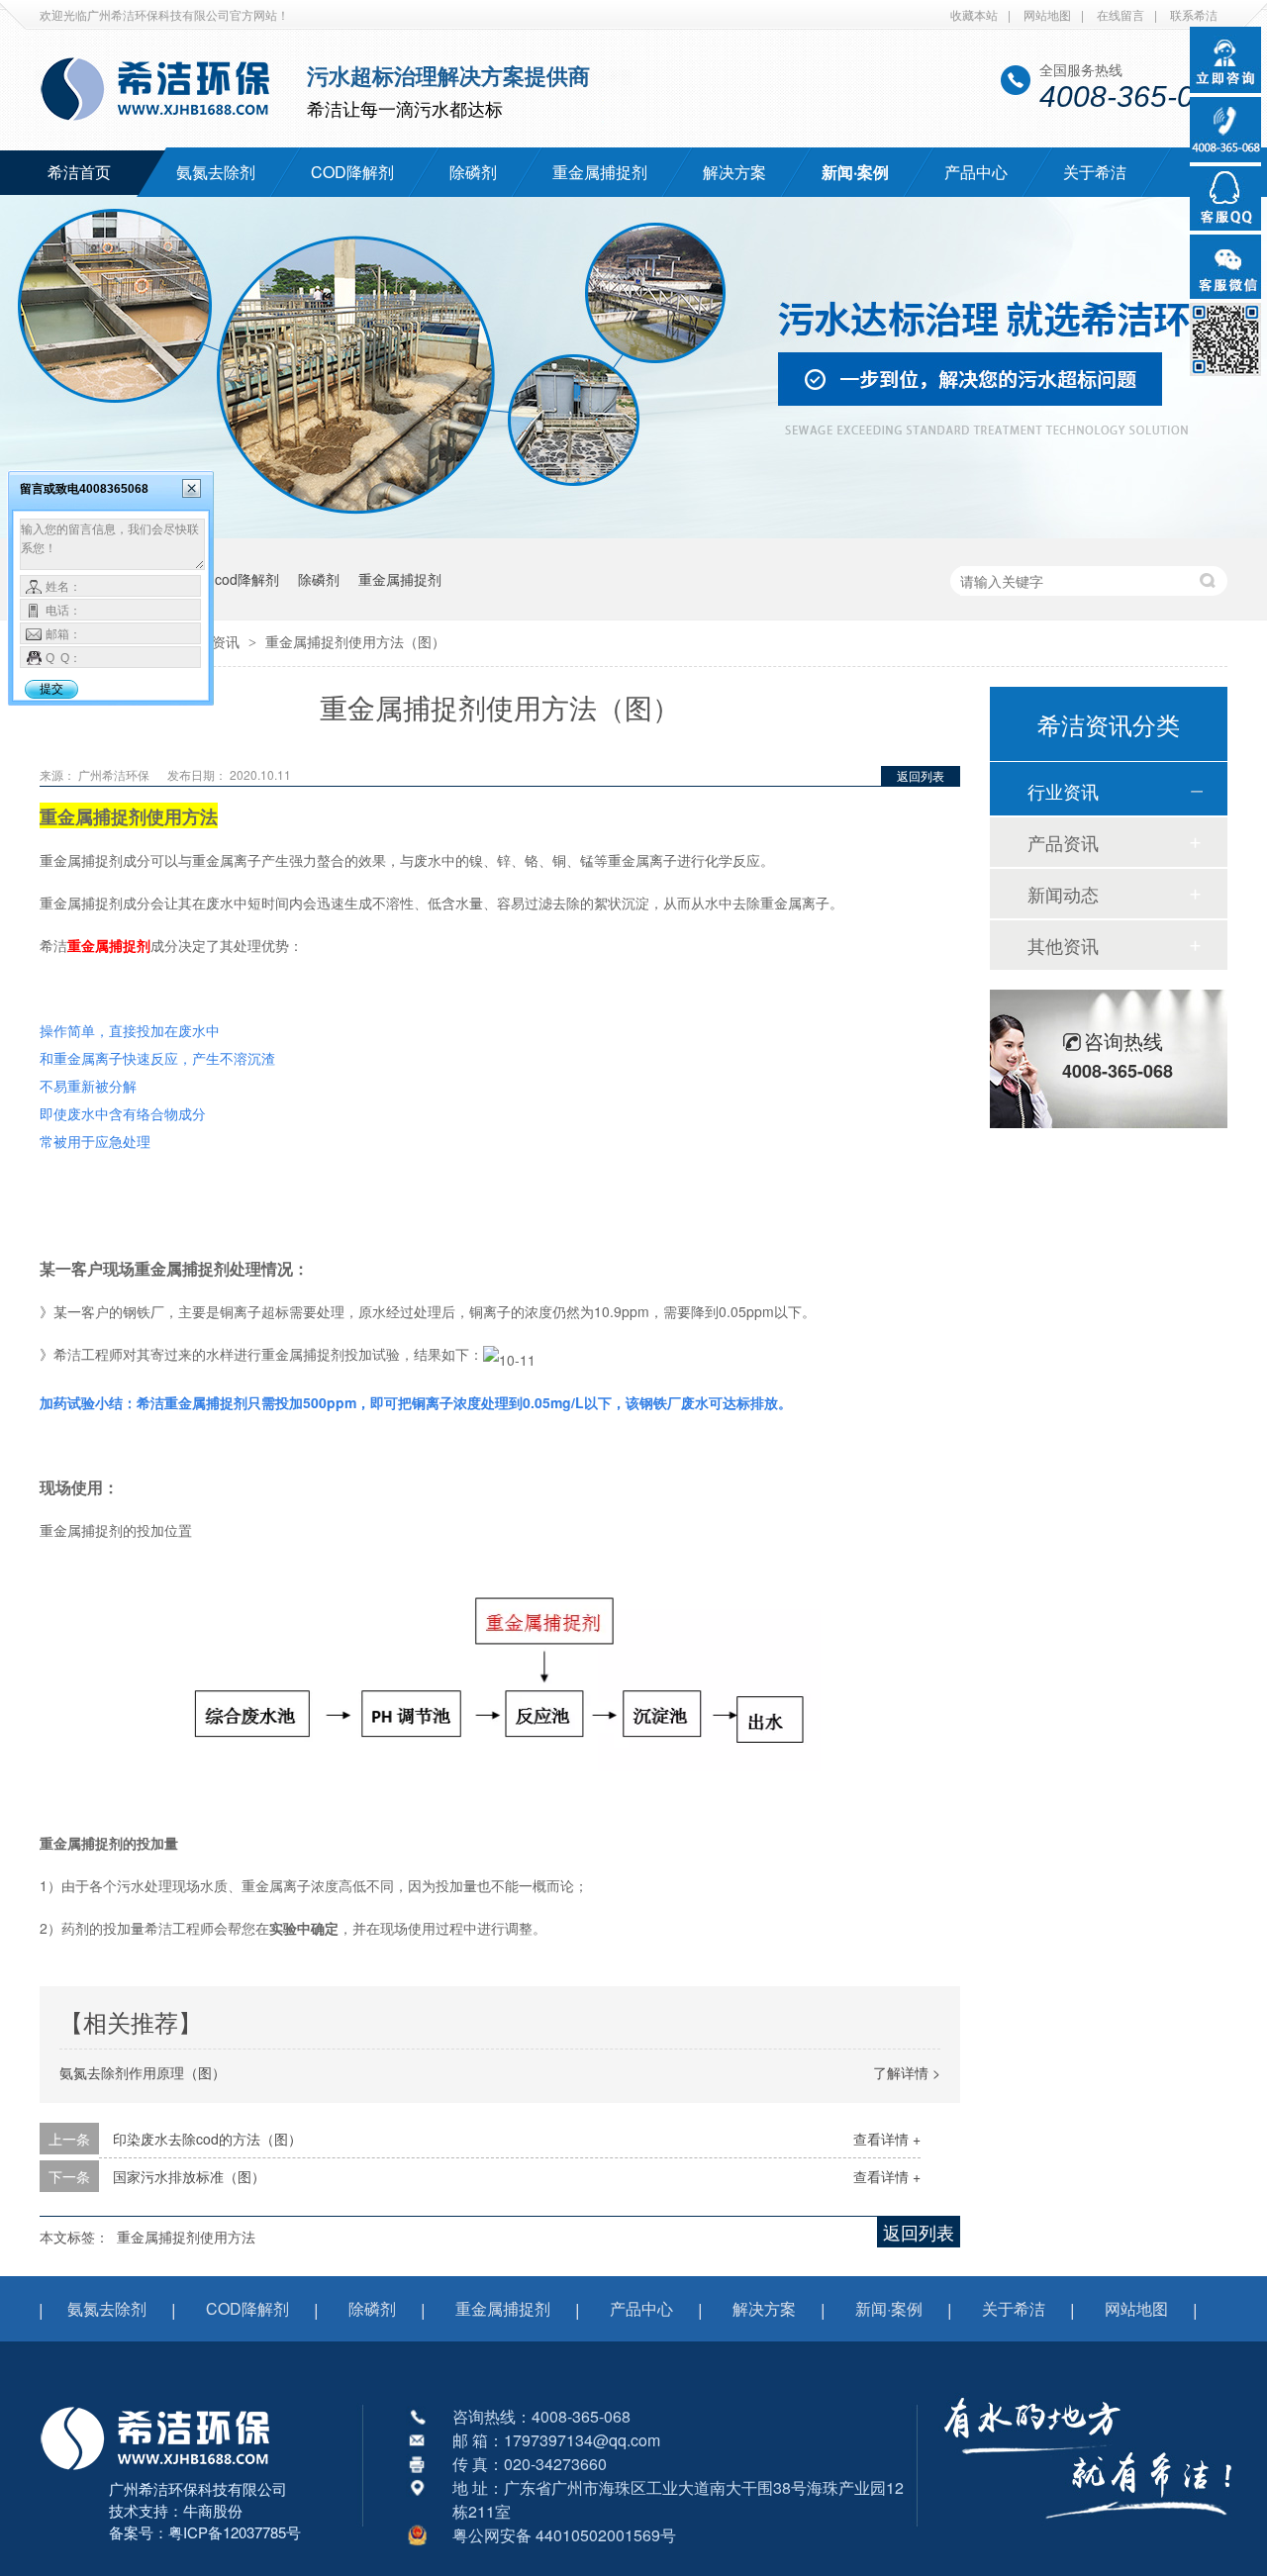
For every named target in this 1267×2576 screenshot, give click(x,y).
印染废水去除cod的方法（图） (207, 2139)
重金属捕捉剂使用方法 (186, 2237)
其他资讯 (1063, 945)
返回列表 (921, 775)
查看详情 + (887, 2139)
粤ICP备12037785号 (235, 2532)
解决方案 (734, 172)
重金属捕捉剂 (600, 172)
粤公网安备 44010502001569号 (564, 2535)
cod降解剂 (247, 579)
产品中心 (976, 172)
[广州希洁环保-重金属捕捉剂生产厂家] (1088, 2531)
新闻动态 (1063, 894)
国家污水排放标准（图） (189, 2176)
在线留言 (1121, 14)
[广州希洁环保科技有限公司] (165, 2472)
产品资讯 (1063, 842)
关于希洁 (1095, 172)
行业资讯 (1063, 791)
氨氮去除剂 (216, 172)
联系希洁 (1194, 14)
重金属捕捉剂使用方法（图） (355, 641)
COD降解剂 (352, 172)
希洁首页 (79, 172)
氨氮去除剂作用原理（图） (143, 2072)
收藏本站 (974, 14)
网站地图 (1047, 14)
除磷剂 (473, 172)
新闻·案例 (855, 172)
